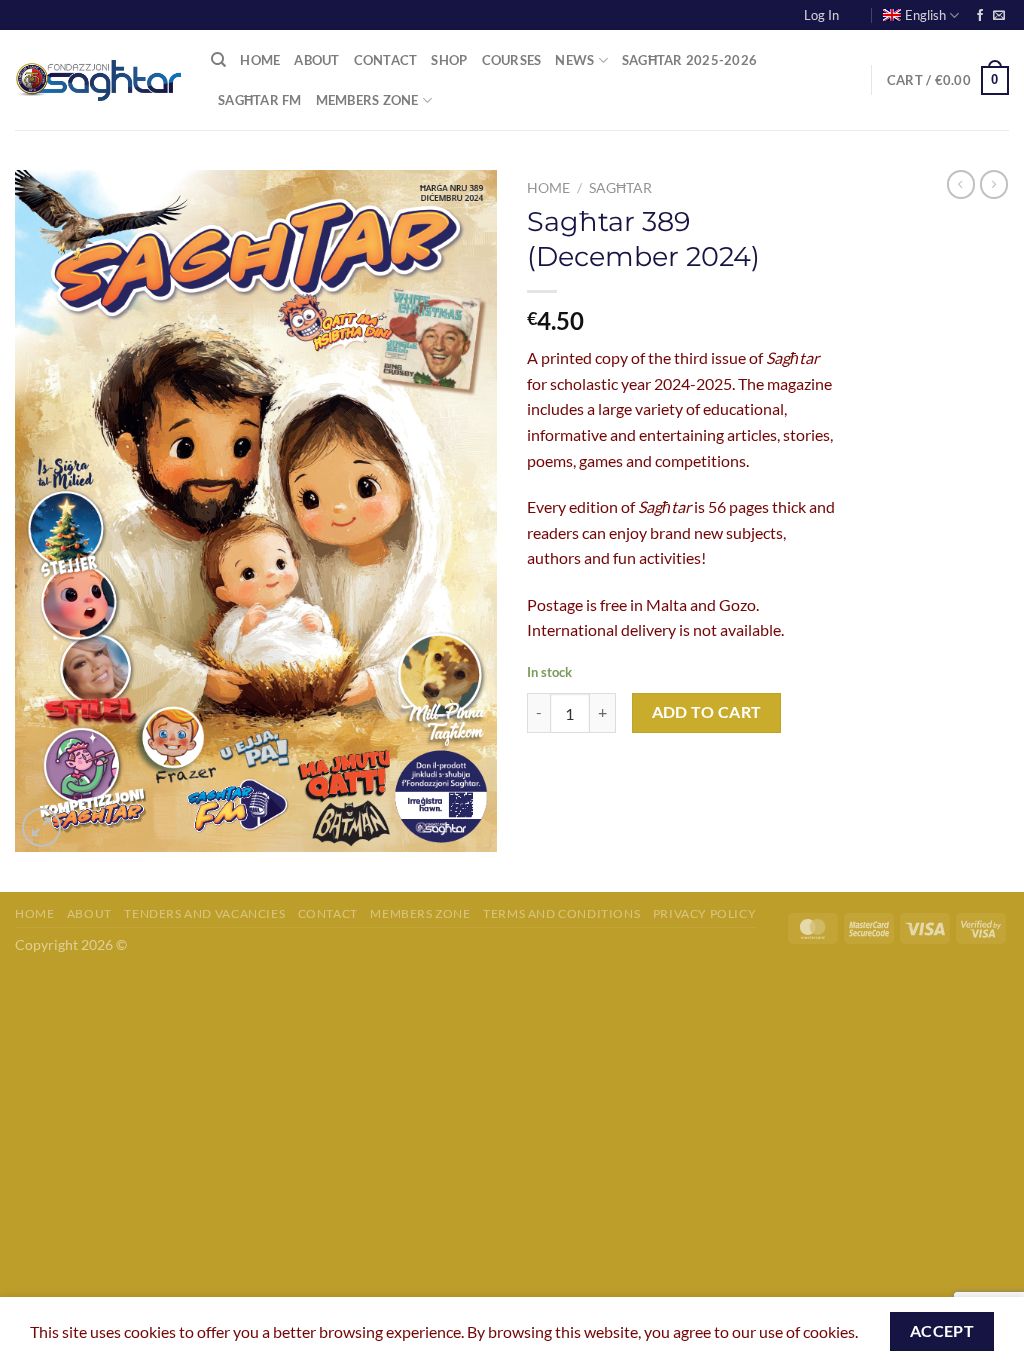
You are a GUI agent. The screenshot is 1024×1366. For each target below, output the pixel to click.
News (574, 60)
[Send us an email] (999, 16)
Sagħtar (620, 188)
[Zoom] (41, 827)
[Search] (218, 60)
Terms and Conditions (561, 913)
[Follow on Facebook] (980, 16)
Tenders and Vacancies (204, 913)
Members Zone (367, 100)
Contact (386, 60)
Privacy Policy (705, 913)
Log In (821, 15)
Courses (512, 60)
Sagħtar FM (260, 100)
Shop (449, 60)
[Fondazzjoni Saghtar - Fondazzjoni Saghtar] (98, 81)
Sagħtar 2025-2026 (689, 60)
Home (260, 60)
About (316, 60)
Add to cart (707, 712)
